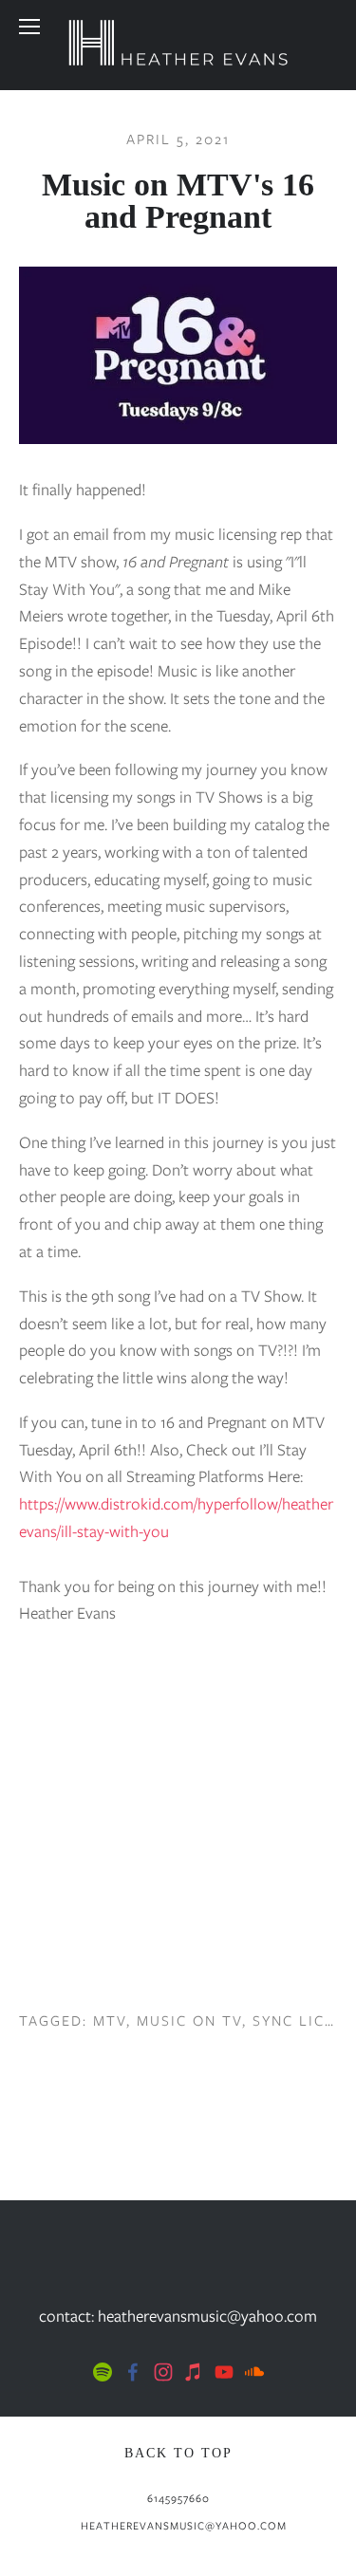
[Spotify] (103, 2372)
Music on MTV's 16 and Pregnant (178, 201)
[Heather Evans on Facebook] (133, 2372)
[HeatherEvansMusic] (254, 2372)
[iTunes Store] (194, 2372)
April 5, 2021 (178, 139)
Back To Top (178, 2453)
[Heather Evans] (163, 2372)
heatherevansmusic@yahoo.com (184, 2526)
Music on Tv (189, 2021)
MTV (110, 2021)
